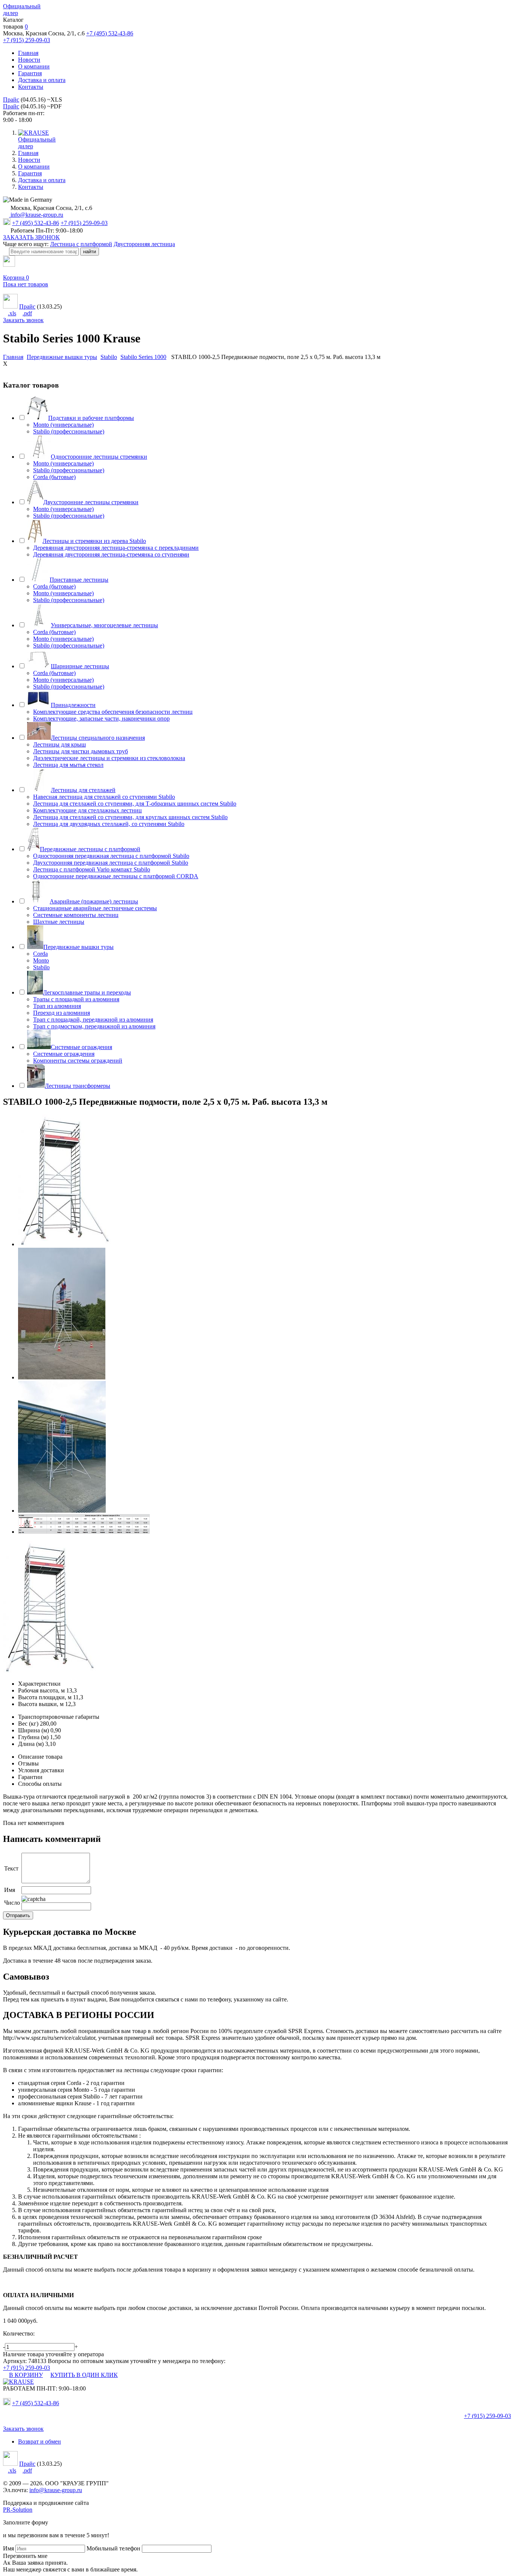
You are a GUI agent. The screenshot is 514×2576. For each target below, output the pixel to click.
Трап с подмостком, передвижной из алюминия (94, 1026)
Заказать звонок (23, 320)
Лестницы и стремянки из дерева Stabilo (94, 541)
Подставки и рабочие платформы (91, 418)
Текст (11, 1868)
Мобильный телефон (113, 2548)
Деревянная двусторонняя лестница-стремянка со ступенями (111, 554)
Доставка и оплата (42, 80)
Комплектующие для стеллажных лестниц (87, 810)
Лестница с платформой (81, 244)
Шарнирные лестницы (80, 666)
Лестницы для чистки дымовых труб (81, 751)
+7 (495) (36, 2403)
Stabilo (41, 967)
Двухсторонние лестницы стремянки (91, 502)
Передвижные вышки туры (78, 947)
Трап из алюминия (57, 1006)
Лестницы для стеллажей (83, 790)
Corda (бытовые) (54, 477)
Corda (40, 954)
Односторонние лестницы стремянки (99, 457)
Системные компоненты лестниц (76, 915)
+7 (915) (487, 2416)
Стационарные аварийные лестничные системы (95, 908)
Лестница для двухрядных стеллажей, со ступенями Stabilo (109, 824)
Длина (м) (31, 1744)
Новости (29, 60)
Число (12, 1903)
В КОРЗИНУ (26, 2375)
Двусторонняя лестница (144, 244)
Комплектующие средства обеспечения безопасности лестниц (113, 712)
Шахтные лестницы (59, 922)
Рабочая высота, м (41, 1690)
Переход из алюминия (62, 1013)
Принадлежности (73, 705)
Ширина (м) (33, 1730)
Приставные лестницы (79, 580)
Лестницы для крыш (59, 744)
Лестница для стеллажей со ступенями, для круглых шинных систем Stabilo (130, 817)
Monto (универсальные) (63, 425)
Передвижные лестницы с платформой (90, 849)
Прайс (11, 100)
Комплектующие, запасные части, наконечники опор (101, 719)
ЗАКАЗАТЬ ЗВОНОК (31, 237)
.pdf (27, 313)
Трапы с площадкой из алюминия (76, 999)
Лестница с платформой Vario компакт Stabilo (92, 869)
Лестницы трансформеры (78, 1086)
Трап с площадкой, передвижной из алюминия (93, 1020)
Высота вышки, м (41, 1704)
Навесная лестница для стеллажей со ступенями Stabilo (104, 797)
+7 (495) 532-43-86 (110, 33)
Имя (10, 1890)
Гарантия (30, 73)
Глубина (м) (33, 1737)
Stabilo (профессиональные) (69, 431)
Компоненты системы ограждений (78, 1061)
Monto (41, 960)
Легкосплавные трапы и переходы (87, 992)
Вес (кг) (28, 1724)
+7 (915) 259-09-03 (27, 40)
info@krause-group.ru (36, 215)
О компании (34, 66)
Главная (28, 53)
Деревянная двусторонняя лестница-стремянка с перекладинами (116, 548)
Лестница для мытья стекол (68, 765)
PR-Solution (18, 2510)
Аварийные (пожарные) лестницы (94, 901)
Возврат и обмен (40, 2441)
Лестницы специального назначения (98, 738)
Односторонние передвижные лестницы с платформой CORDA (116, 876)
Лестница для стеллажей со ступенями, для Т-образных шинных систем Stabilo (135, 804)
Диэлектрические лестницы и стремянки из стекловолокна (109, 758)
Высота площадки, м (45, 1697)
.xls (12, 313)
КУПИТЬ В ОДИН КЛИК (84, 2375)
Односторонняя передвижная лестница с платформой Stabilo (111, 856)
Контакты (31, 87)
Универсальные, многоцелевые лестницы (104, 625)
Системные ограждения (81, 1047)
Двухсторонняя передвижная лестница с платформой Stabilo (111, 863)
